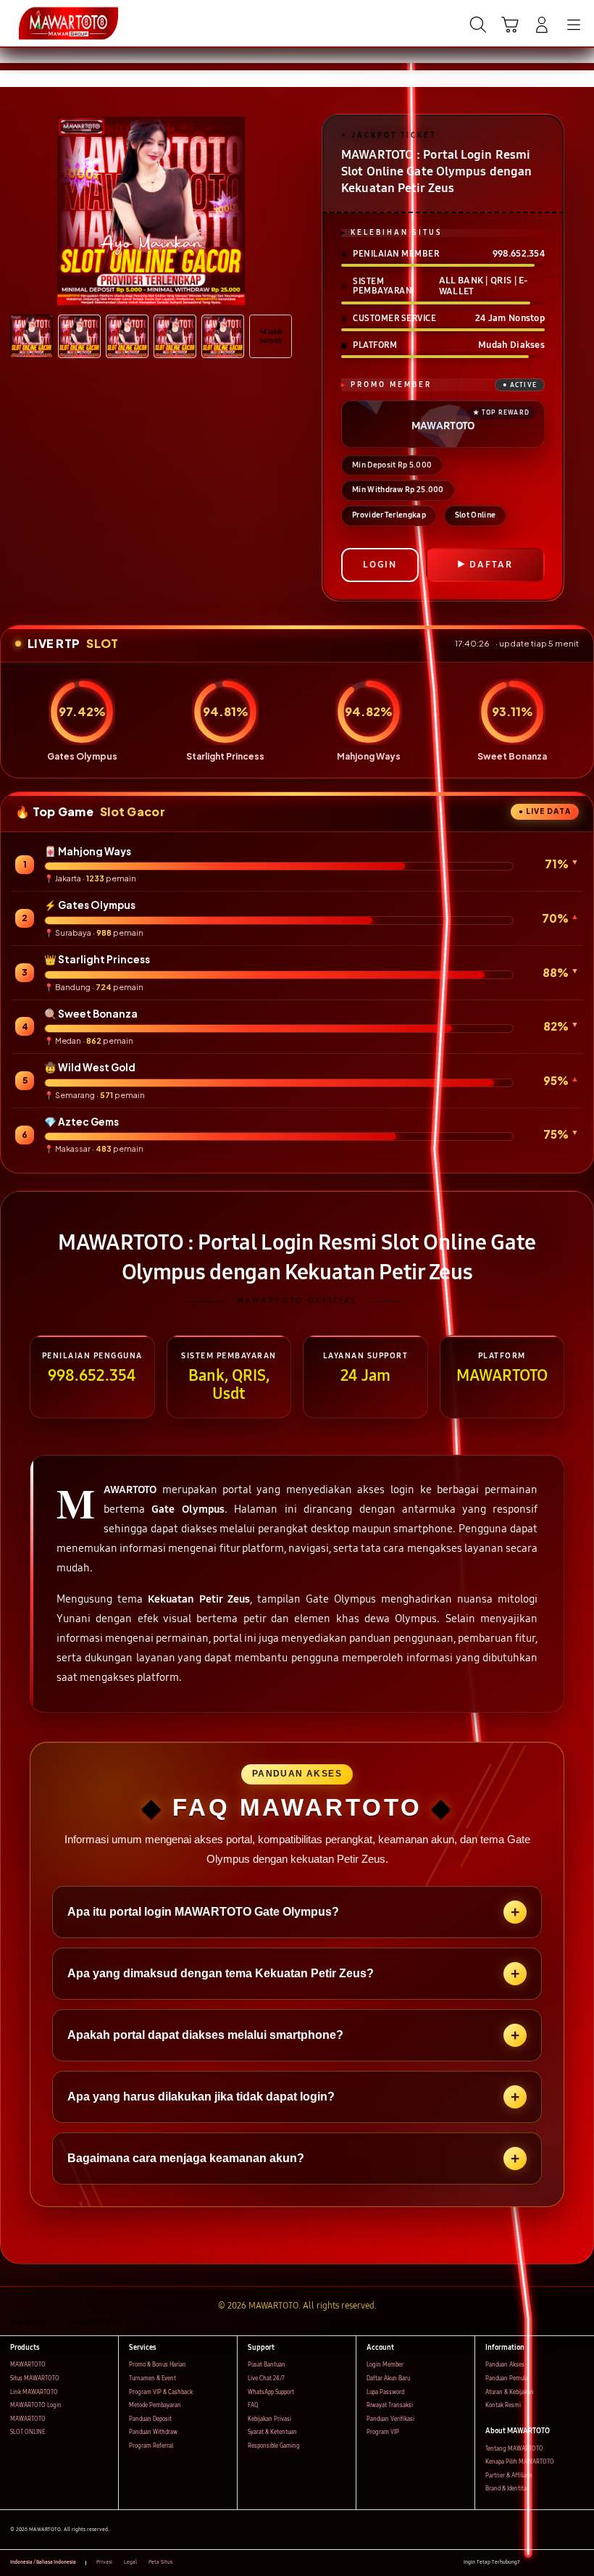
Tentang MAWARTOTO (514, 2449)
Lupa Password (385, 2392)
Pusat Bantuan (267, 2365)
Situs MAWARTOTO (35, 2378)
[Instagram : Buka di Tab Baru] (564, 2563)
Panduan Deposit (150, 2419)
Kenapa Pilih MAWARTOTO (520, 2462)
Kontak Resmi (503, 2405)
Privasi (104, 2562)
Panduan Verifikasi (390, 2419)
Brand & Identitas (507, 2489)
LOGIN (380, 565)
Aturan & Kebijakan (510, 2392)
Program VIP (383, 2432)
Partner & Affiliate (509, 2476)
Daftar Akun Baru (388, 2378)
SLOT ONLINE (28, 2432)
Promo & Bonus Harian (158, 2365)
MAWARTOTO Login (36, 2405)
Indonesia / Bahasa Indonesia (43, 2562)
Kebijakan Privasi (269, 2419)
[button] (510, 25)
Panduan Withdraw (153, 2432)
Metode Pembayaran (155, 2405)
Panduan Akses (505, 2365)
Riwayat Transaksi (390, 2405)
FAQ (253, 2405)
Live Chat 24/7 (266, 2378)
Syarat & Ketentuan (272, 2432)
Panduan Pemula (507, 2378)
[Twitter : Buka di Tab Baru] (547, 2563)
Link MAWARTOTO (34, 2392)
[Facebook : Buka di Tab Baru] (531, 2563)
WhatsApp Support (271, 2392)
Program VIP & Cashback (161, 2392)
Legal (130, 2562)
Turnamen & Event (152, 2378)
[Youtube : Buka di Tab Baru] (580, 2563)
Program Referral (151, 2446)
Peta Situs (160, 2562)
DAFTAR (491, 565)
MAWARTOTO (28, 2365)
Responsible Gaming (274, 2446)
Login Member (385, 2365)
